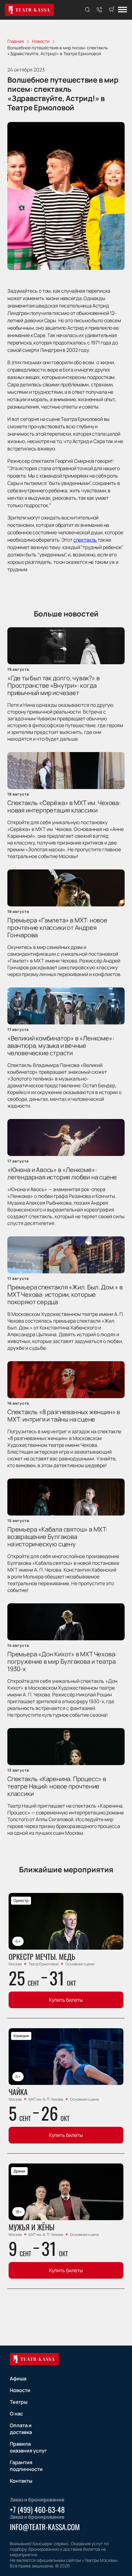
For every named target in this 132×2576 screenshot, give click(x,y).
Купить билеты (66, 2000)
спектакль (85, 540)
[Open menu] (122, 10)
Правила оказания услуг (28, 2447)
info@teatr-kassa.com (45, 2527)
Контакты (21, 2481)
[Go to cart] (112, 10)
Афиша (18, 2379)
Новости (20, 2390)
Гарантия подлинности (26, 2466)
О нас (16, 2414)
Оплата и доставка (21, 2429)
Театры (19, 2402)
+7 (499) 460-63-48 (37, 2509)
